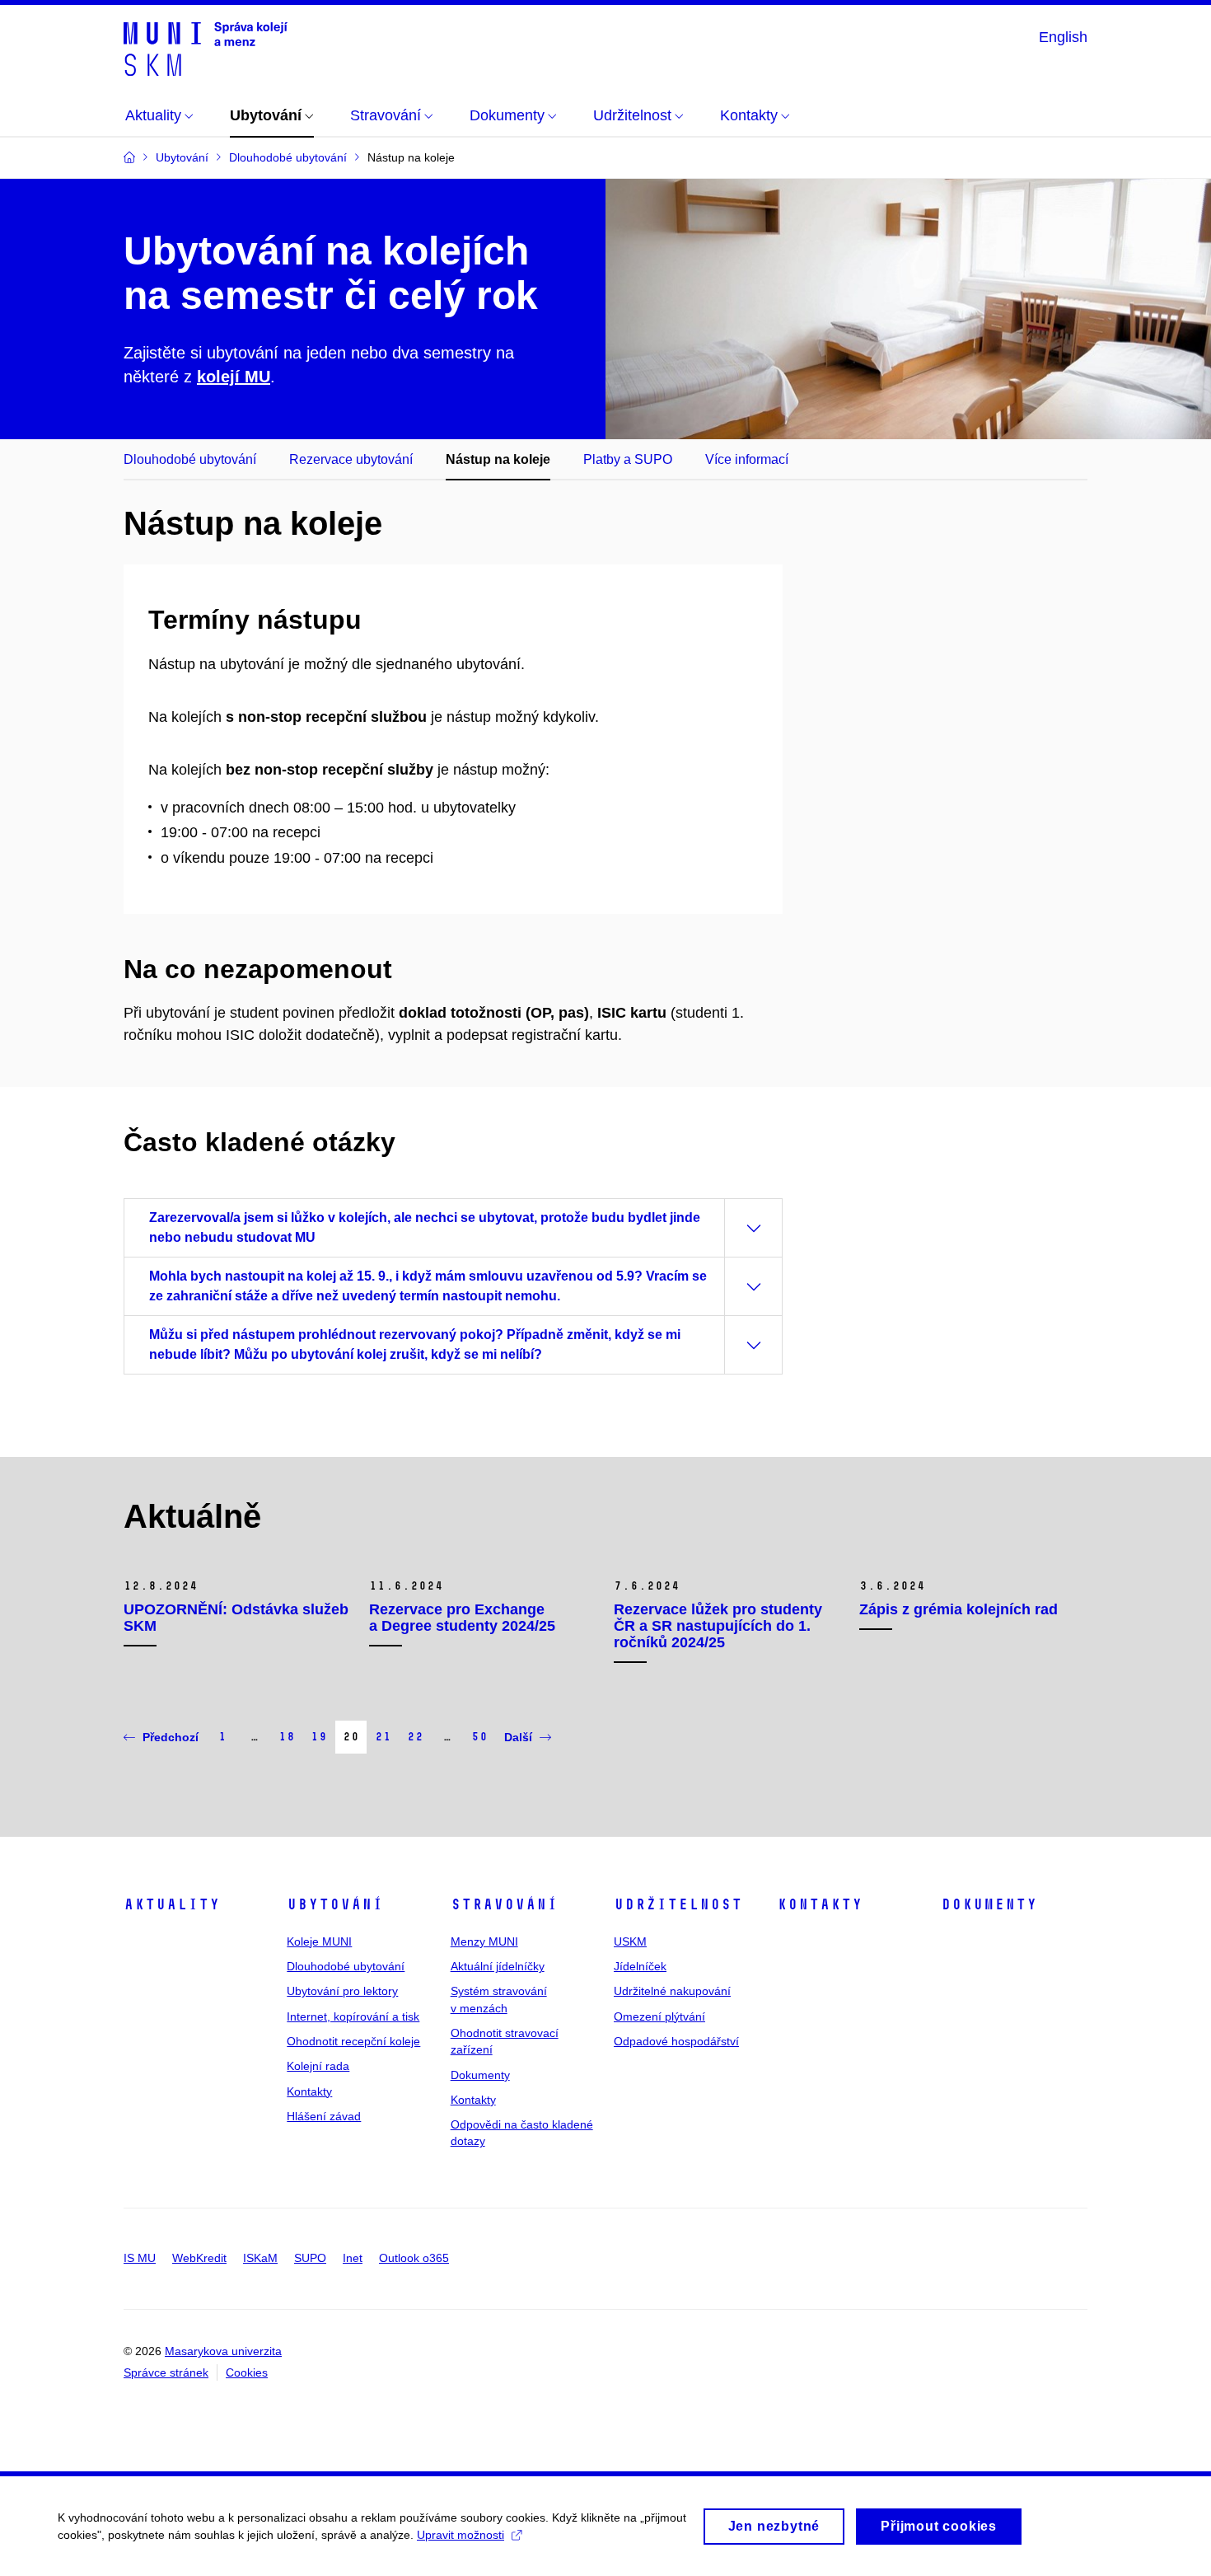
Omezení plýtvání (659, 2016)
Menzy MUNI (484, 1941)
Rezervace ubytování (351, 459)
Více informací (747, 459)
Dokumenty (480, 2075)
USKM (630, 1941)
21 (383, 1737)
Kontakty (309, 2091)
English (1063, 37)
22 (415, 1737)
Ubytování (335, 1904)
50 (479, 1737)
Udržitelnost (678, 1904)
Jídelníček (640, 1966)
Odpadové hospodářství (676, 2041)
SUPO (310, 2258)
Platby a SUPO (628, 459)
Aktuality (172, 1904)
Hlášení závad (324, 2116)
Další (518, 1737)
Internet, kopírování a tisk (353, 2016)
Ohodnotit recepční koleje (353, 2041)
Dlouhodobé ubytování (190, 459)
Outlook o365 (414, 2258)
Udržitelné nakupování (672, 1991)
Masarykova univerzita (223, 2351)
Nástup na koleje (498, 459)
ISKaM (260, 2258)
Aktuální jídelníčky (498, 1966)
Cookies (247, 2372)
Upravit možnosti (461, 2535)
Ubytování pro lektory (342, 1991)
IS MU (140, 2258)
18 (287, 1737)
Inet (353, 2258)
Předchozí (171, 1737)
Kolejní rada (318, 2066)
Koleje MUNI (319, 1941)
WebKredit (199, 2258)
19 (319, 1737)
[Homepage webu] (206, 48)
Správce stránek (166, 2372)
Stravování (504, 1904)
